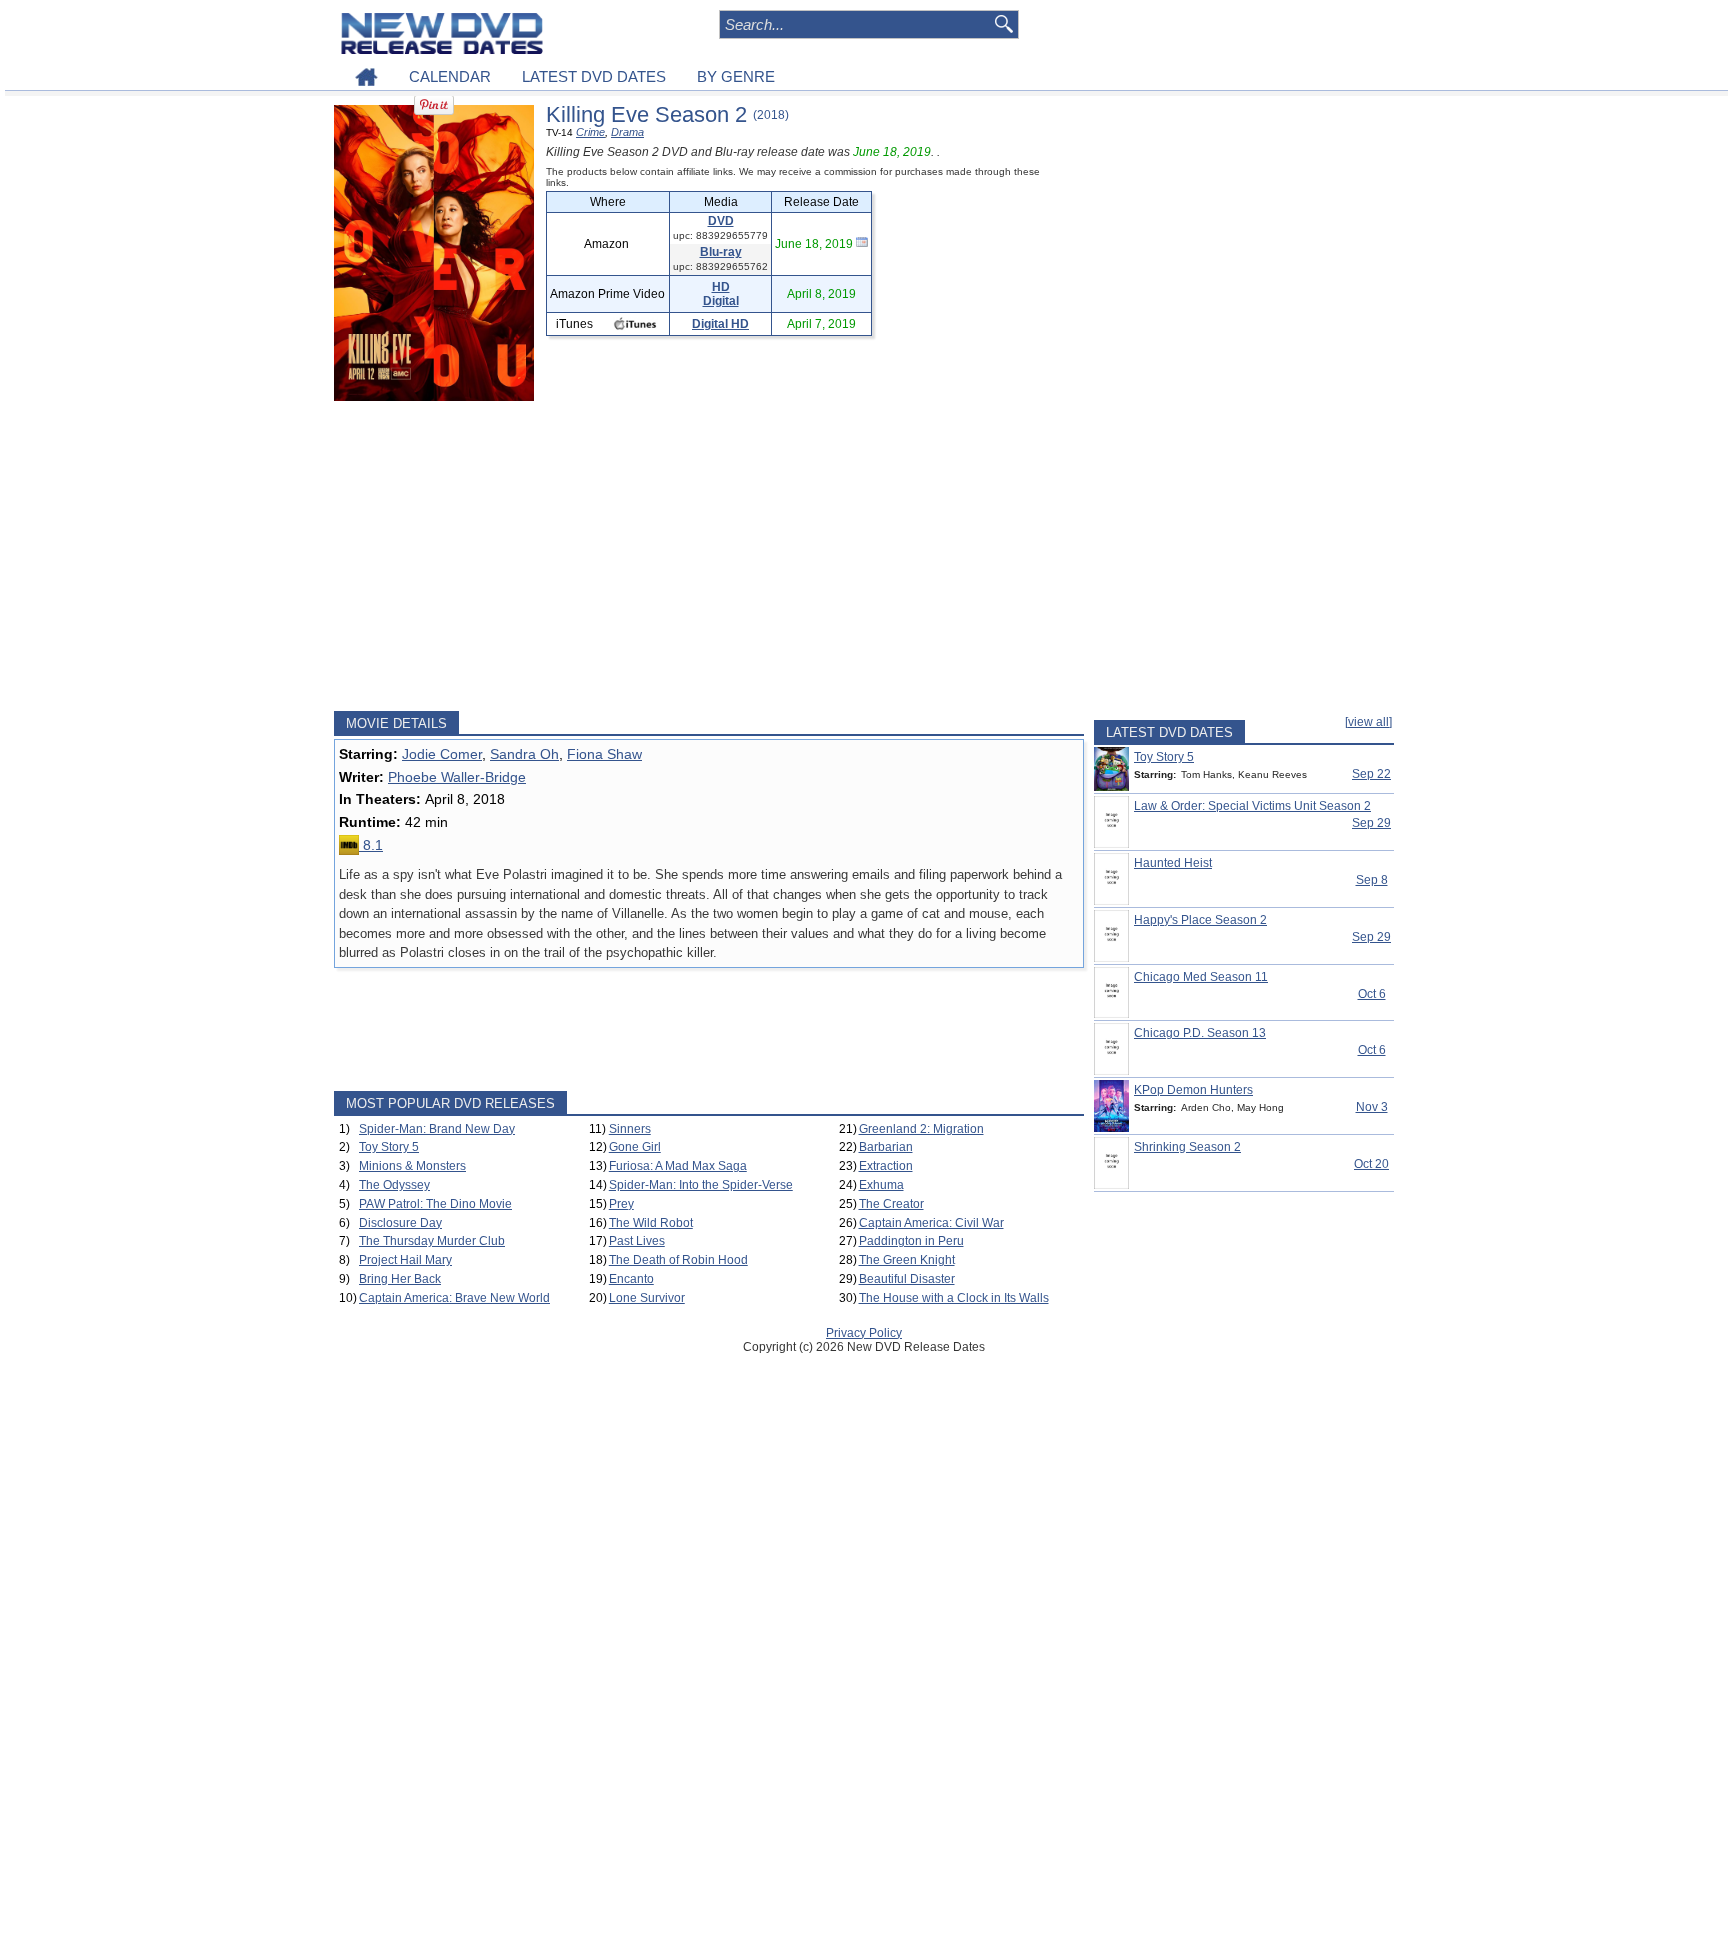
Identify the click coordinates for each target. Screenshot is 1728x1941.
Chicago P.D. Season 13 (1200, 1033)
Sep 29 (1371, 823)
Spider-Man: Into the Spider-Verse (701, 1185)
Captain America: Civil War (931, 1223)
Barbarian (886, 1147)
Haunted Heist (1173, 863)
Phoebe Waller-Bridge (457, 777)
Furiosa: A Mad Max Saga (678, 1166)
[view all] (1368, 722)
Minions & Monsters (412, 1166)
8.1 (371, 845)
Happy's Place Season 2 (1200, 920)
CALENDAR (450, 76)
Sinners (630, 1129)
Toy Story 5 (389, 1147)
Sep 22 (1371, 774)
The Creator (891, 1204)
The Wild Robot (651, 1223)
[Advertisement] (709, 556)
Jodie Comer (442, 754)
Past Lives (637, 1241)
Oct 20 (1371, 1164)
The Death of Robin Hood (678, 1260)
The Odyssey (394, 1185)
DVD (721, 221)
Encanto (631, 1279)
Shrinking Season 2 (1187, 1147)
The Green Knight (907, 1260)
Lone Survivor (647, 1298)
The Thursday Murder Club (432, 1241)
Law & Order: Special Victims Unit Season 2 (1252, 806)
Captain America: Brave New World (454, 1298)
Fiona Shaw (604, 754)
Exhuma (881, 1185)
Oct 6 (1372, 994)
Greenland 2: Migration (921, 1129)
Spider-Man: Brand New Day (437, 1129)
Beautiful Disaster (907, 1279)
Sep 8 (1372, 880)
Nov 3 (1372, 1107)
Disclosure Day (400, 1223)
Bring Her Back (400, 1279)
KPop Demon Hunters (1193, 1090)
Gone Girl (635, 1147)
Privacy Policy (864, 1333)
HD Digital (721, 294)
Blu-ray (721, 252)
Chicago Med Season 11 (1201, 977)
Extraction (886, 1166)
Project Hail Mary (405, 1260)
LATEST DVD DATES (594, 76)
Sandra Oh (524, 754)
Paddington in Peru (911, 1241)
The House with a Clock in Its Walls (954, 1298)
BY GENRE (736, 76)
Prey (621, 1204)
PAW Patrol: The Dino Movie (435, 1204)
